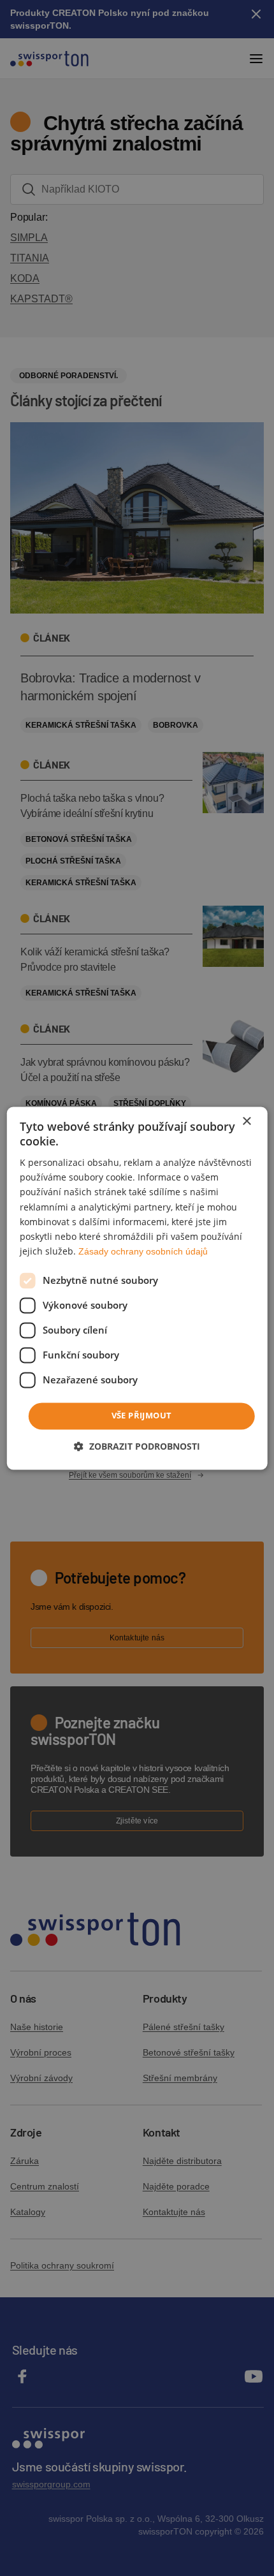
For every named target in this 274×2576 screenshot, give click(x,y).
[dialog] (137, 1288)
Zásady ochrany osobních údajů (143, 1251)
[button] (137, 1446)
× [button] (246, 1122)
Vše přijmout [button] (142, 1415)
